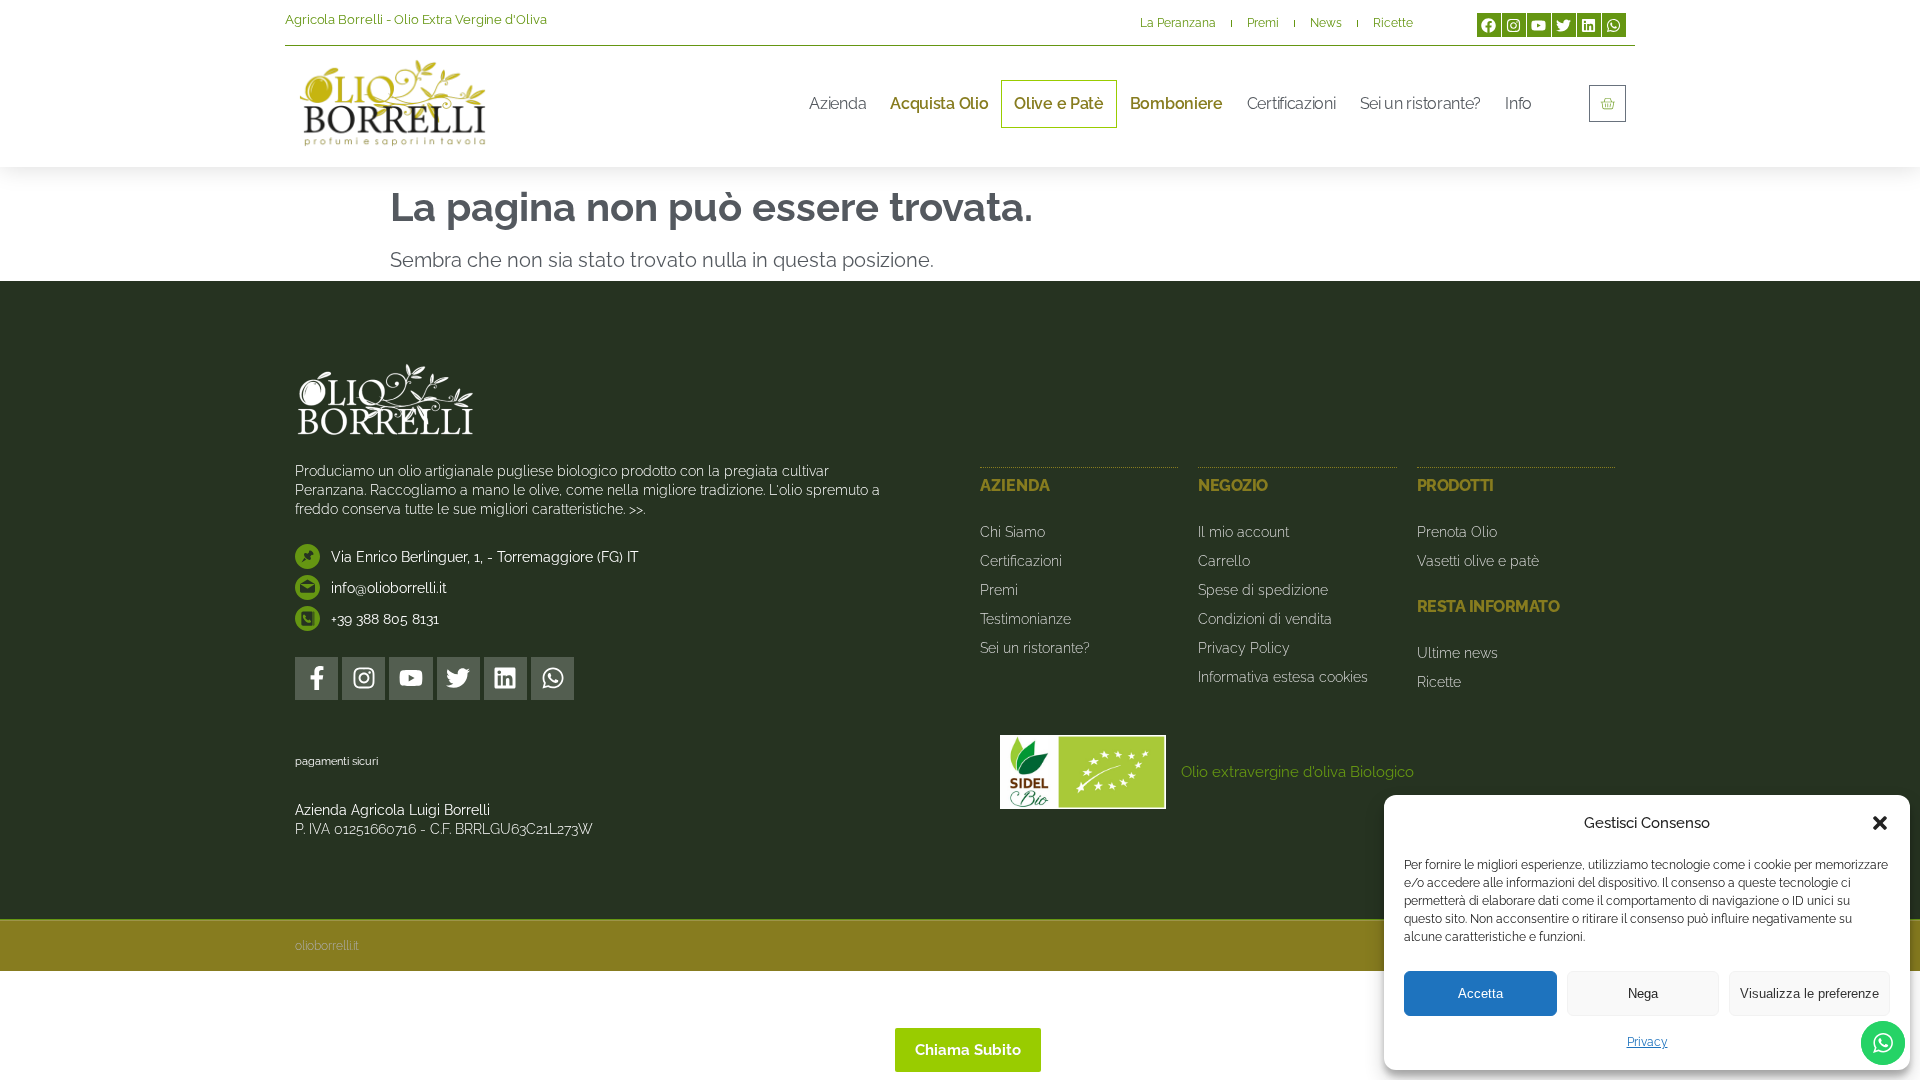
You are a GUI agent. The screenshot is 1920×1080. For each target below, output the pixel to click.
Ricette (1393, 23)
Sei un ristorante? (1421, 103)
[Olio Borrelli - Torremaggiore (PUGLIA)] (393, 103)
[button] (1880, 823)
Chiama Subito (968, 1050)
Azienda (837, 103)
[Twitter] (1564, 25)
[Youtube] (1539, 25)
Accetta (1480, 993)
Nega (1643, 993)
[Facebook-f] (316, 678)
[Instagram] (1514, 25)
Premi (1263, 23)
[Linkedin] (1589, 25)
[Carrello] (1607, 103)
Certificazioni (1291, 103)
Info (1518, 103)
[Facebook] (1489, 25)
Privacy (1647, 1042)
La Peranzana (1178, 23)
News (1326, 23)
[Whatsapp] (1614, 25)
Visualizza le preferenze (1809, 993)
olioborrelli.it (327, 946)
